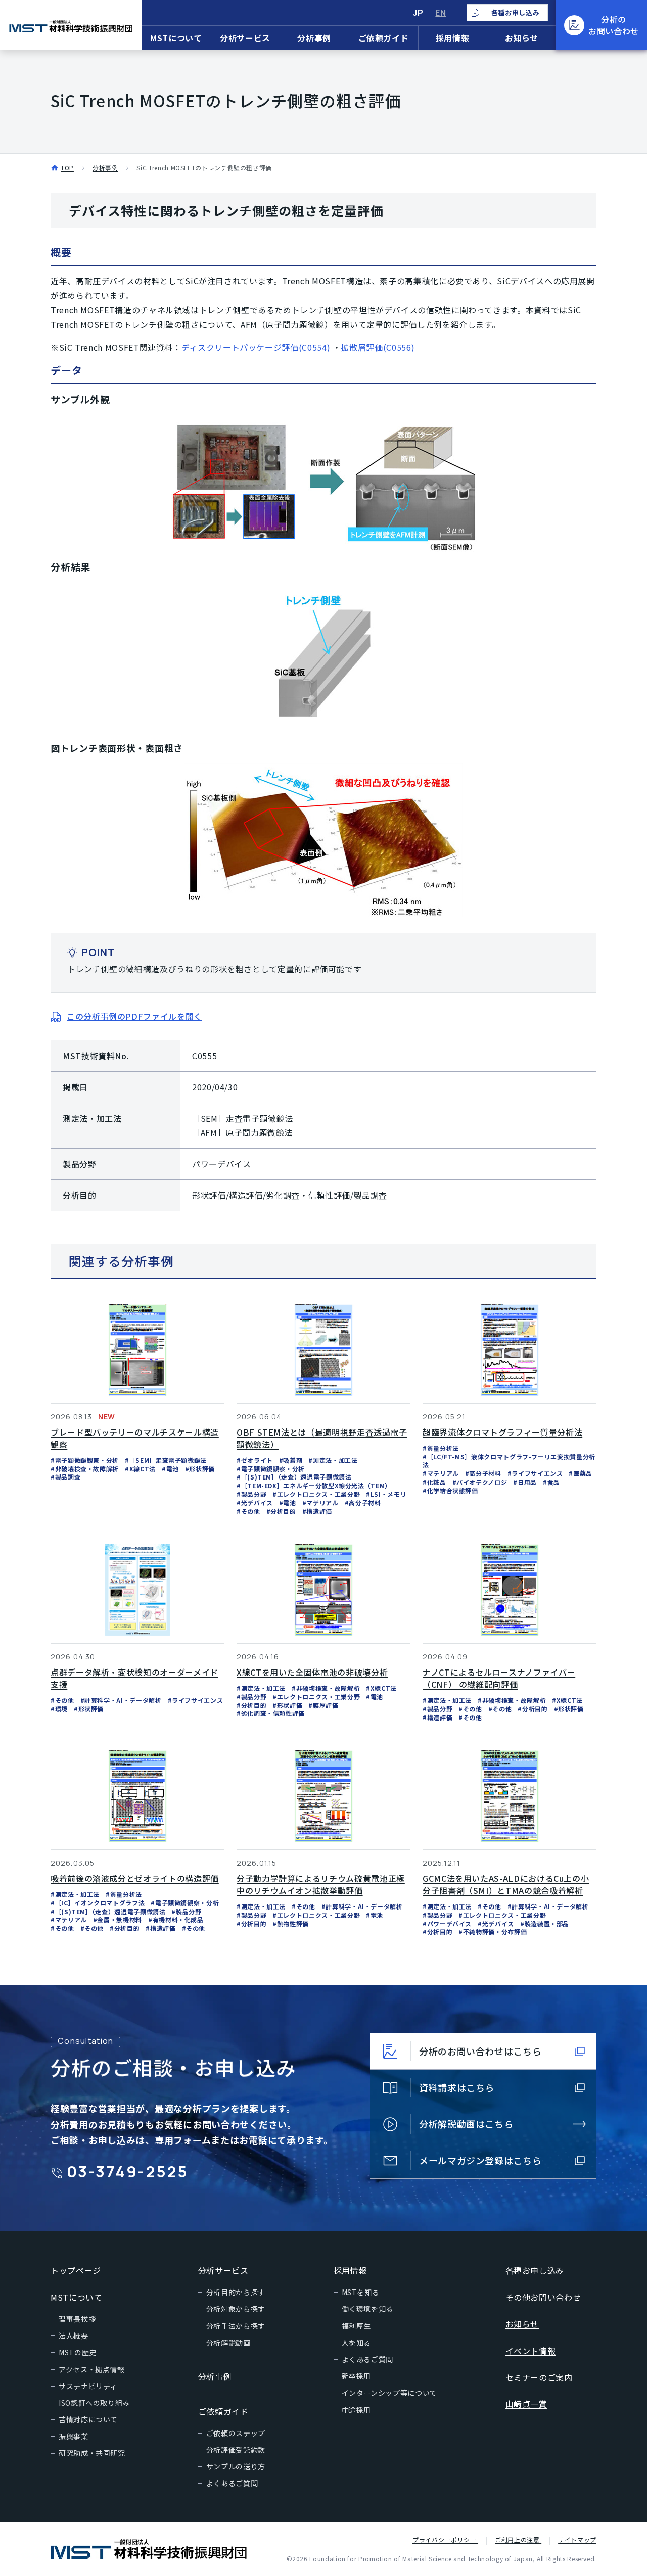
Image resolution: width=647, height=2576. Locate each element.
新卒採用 (357, 2376)
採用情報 (453, 38)
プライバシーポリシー (445, 2539)
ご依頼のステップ (236, 2433)
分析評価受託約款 (236, 2450)
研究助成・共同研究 (92, 2453)
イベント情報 (531, 2351)
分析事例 (314, 38)
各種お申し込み (535, 2270)
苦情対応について (88, 2419)
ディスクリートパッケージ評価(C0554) (256, 347)
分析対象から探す (236, 2309)
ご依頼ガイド (384, 38)
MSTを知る (361, 2292)
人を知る (357, 2343)
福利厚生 (357, 2326)
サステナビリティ (88, 2386)
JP (418, 13)
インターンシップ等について (389, 2393)
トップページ (76, 2270)
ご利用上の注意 (518, 2539)
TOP (67, 168)
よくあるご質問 (232, 2483)
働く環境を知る (367, 2309)
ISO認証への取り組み (94, 2403)
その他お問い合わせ (543, 2297)
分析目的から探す (236, 2292)
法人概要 (74, 2335)
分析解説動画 (228, 2343)
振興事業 (74, 2436)
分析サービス (245, 38)
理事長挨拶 (77, 2319)
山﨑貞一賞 (526, 2404)
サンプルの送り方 (236, 2466)
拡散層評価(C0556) (378, 347)
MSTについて (176, 38)
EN (441, 13)
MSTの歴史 (78, 2352)
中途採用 (357, 2410)
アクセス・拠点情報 (92, 2369)
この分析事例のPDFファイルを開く (134, 1016)
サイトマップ (577, 2539)
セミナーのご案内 (539, 2377)
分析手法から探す (236, 2326)
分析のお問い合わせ (614, 25)
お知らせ (522, 38)
